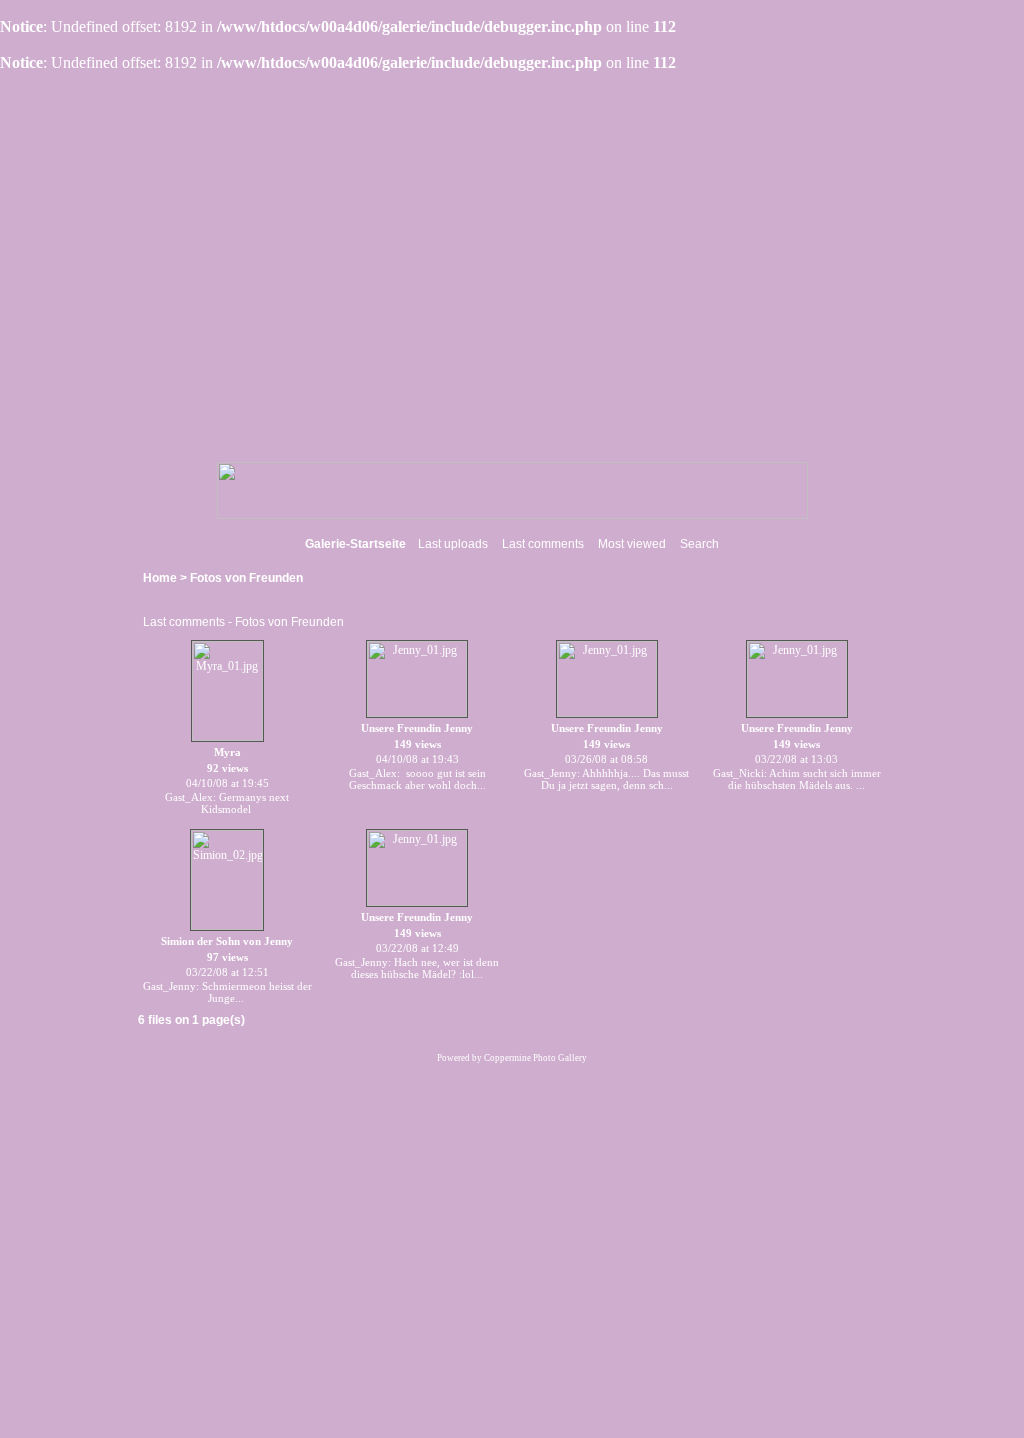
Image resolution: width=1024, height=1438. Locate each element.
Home (160, 578)
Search (699, 544)
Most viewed (632, 544)
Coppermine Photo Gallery (535, 1058)
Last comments (543, 544)
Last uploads (453, 544)
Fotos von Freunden (246, 578)
